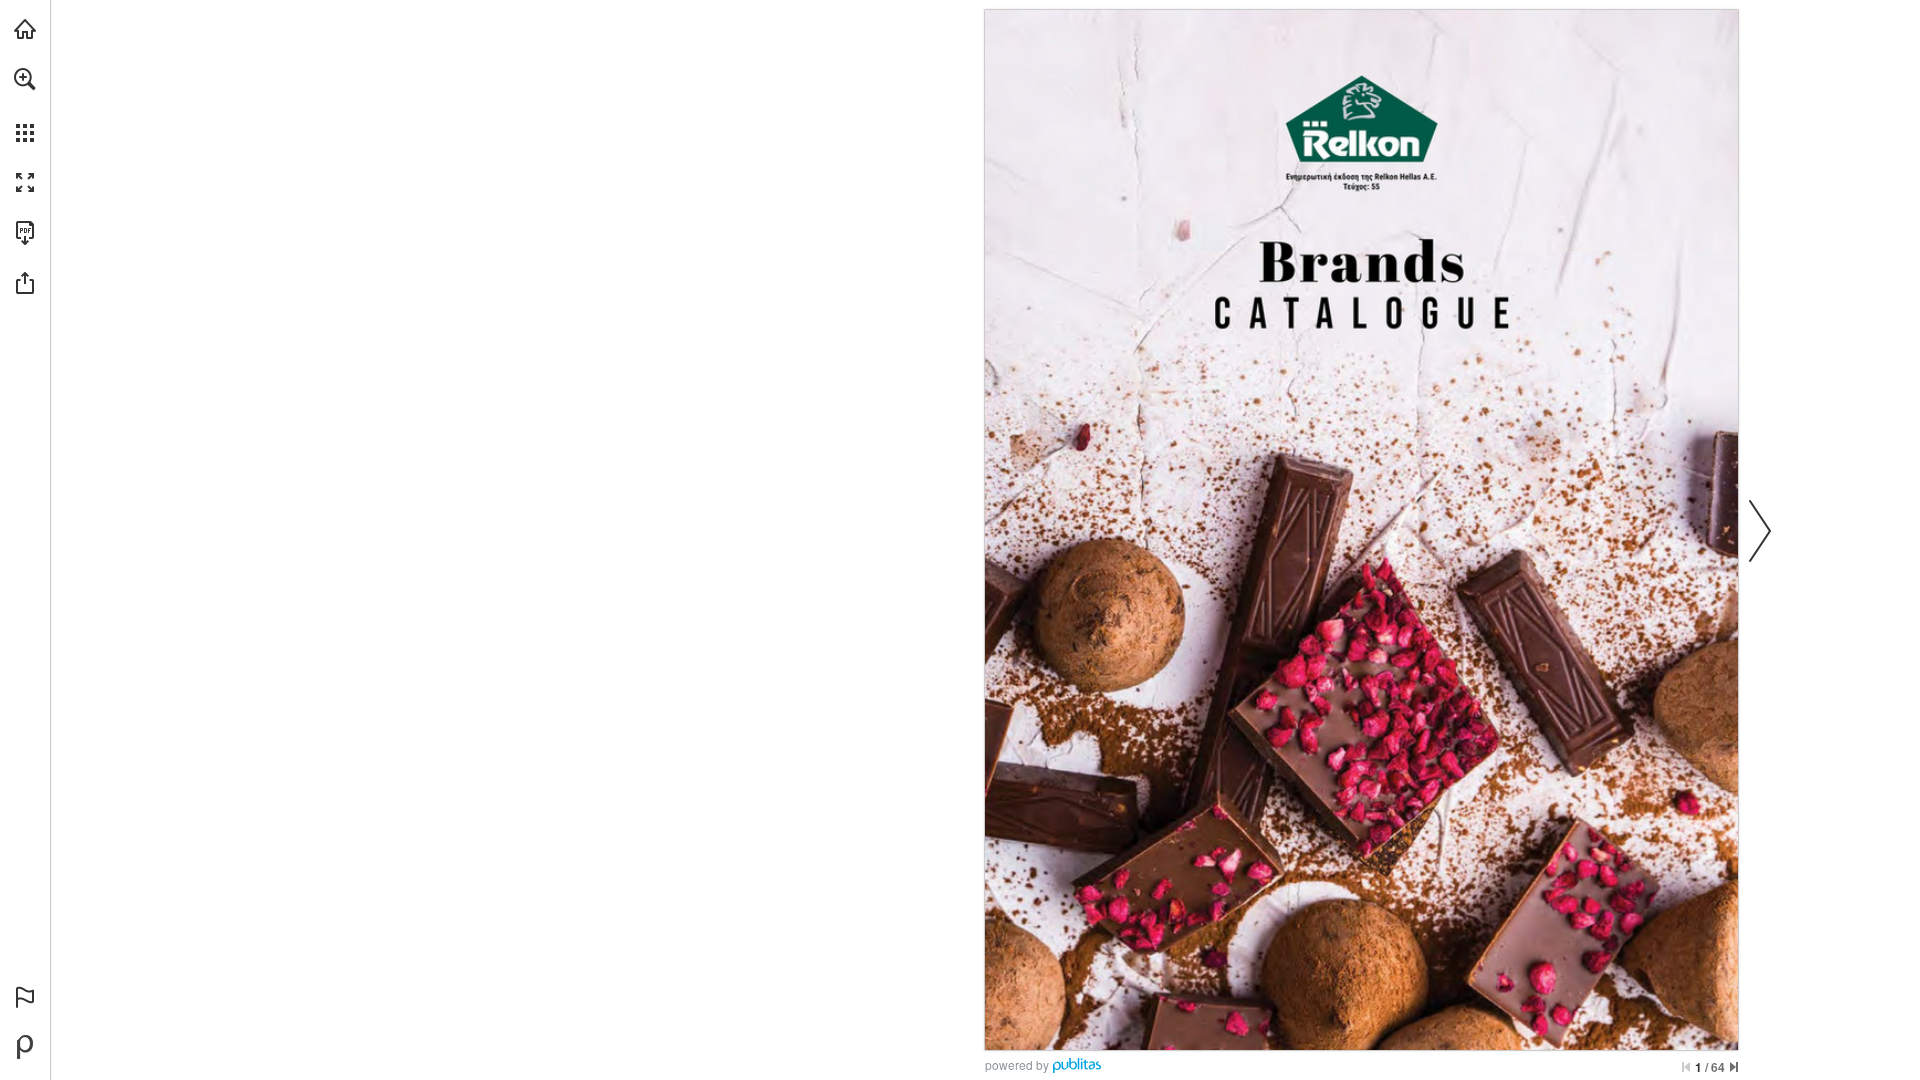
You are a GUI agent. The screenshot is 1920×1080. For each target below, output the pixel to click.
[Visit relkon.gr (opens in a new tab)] (25, 29)
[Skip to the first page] (1686, 1067)
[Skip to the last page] (1734, 1067)
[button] (25, 79)
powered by (1017, 1064)
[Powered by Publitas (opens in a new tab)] (25, 1047)
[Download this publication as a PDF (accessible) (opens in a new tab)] (25, 233)
